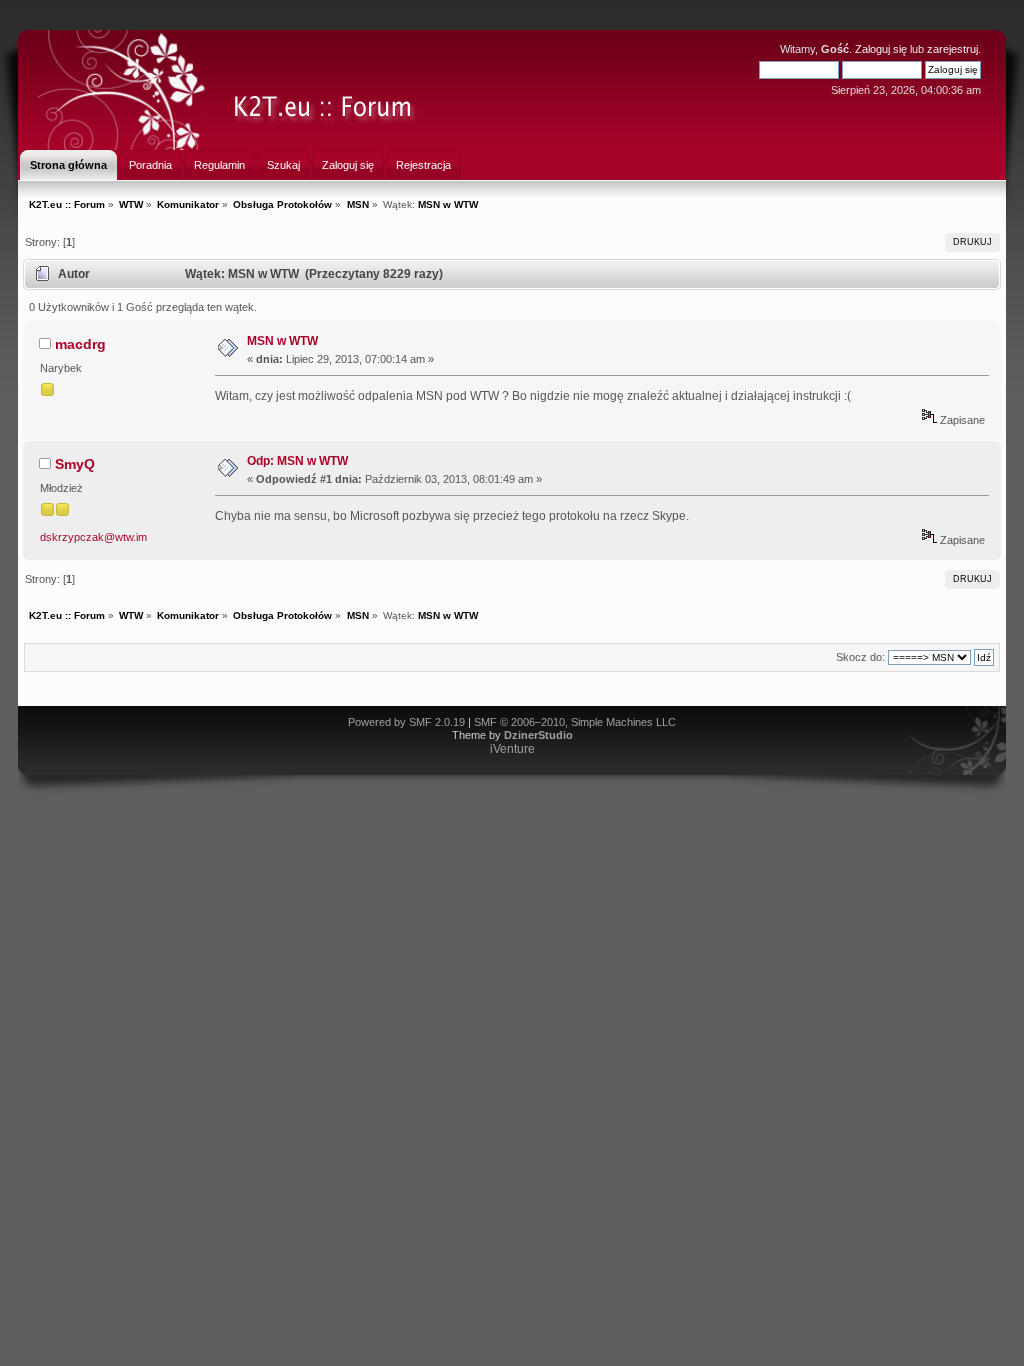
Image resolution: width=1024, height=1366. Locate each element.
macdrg (80, 344)
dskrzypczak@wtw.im (93, 537)
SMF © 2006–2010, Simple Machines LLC (575, 722)
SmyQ (75, 464)
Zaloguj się (881, 49)
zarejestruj (952, 49)
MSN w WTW (282, 341)
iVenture (512, 749)
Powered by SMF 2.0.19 (406, 722)
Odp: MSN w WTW (297, 461)
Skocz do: (860, 657)
